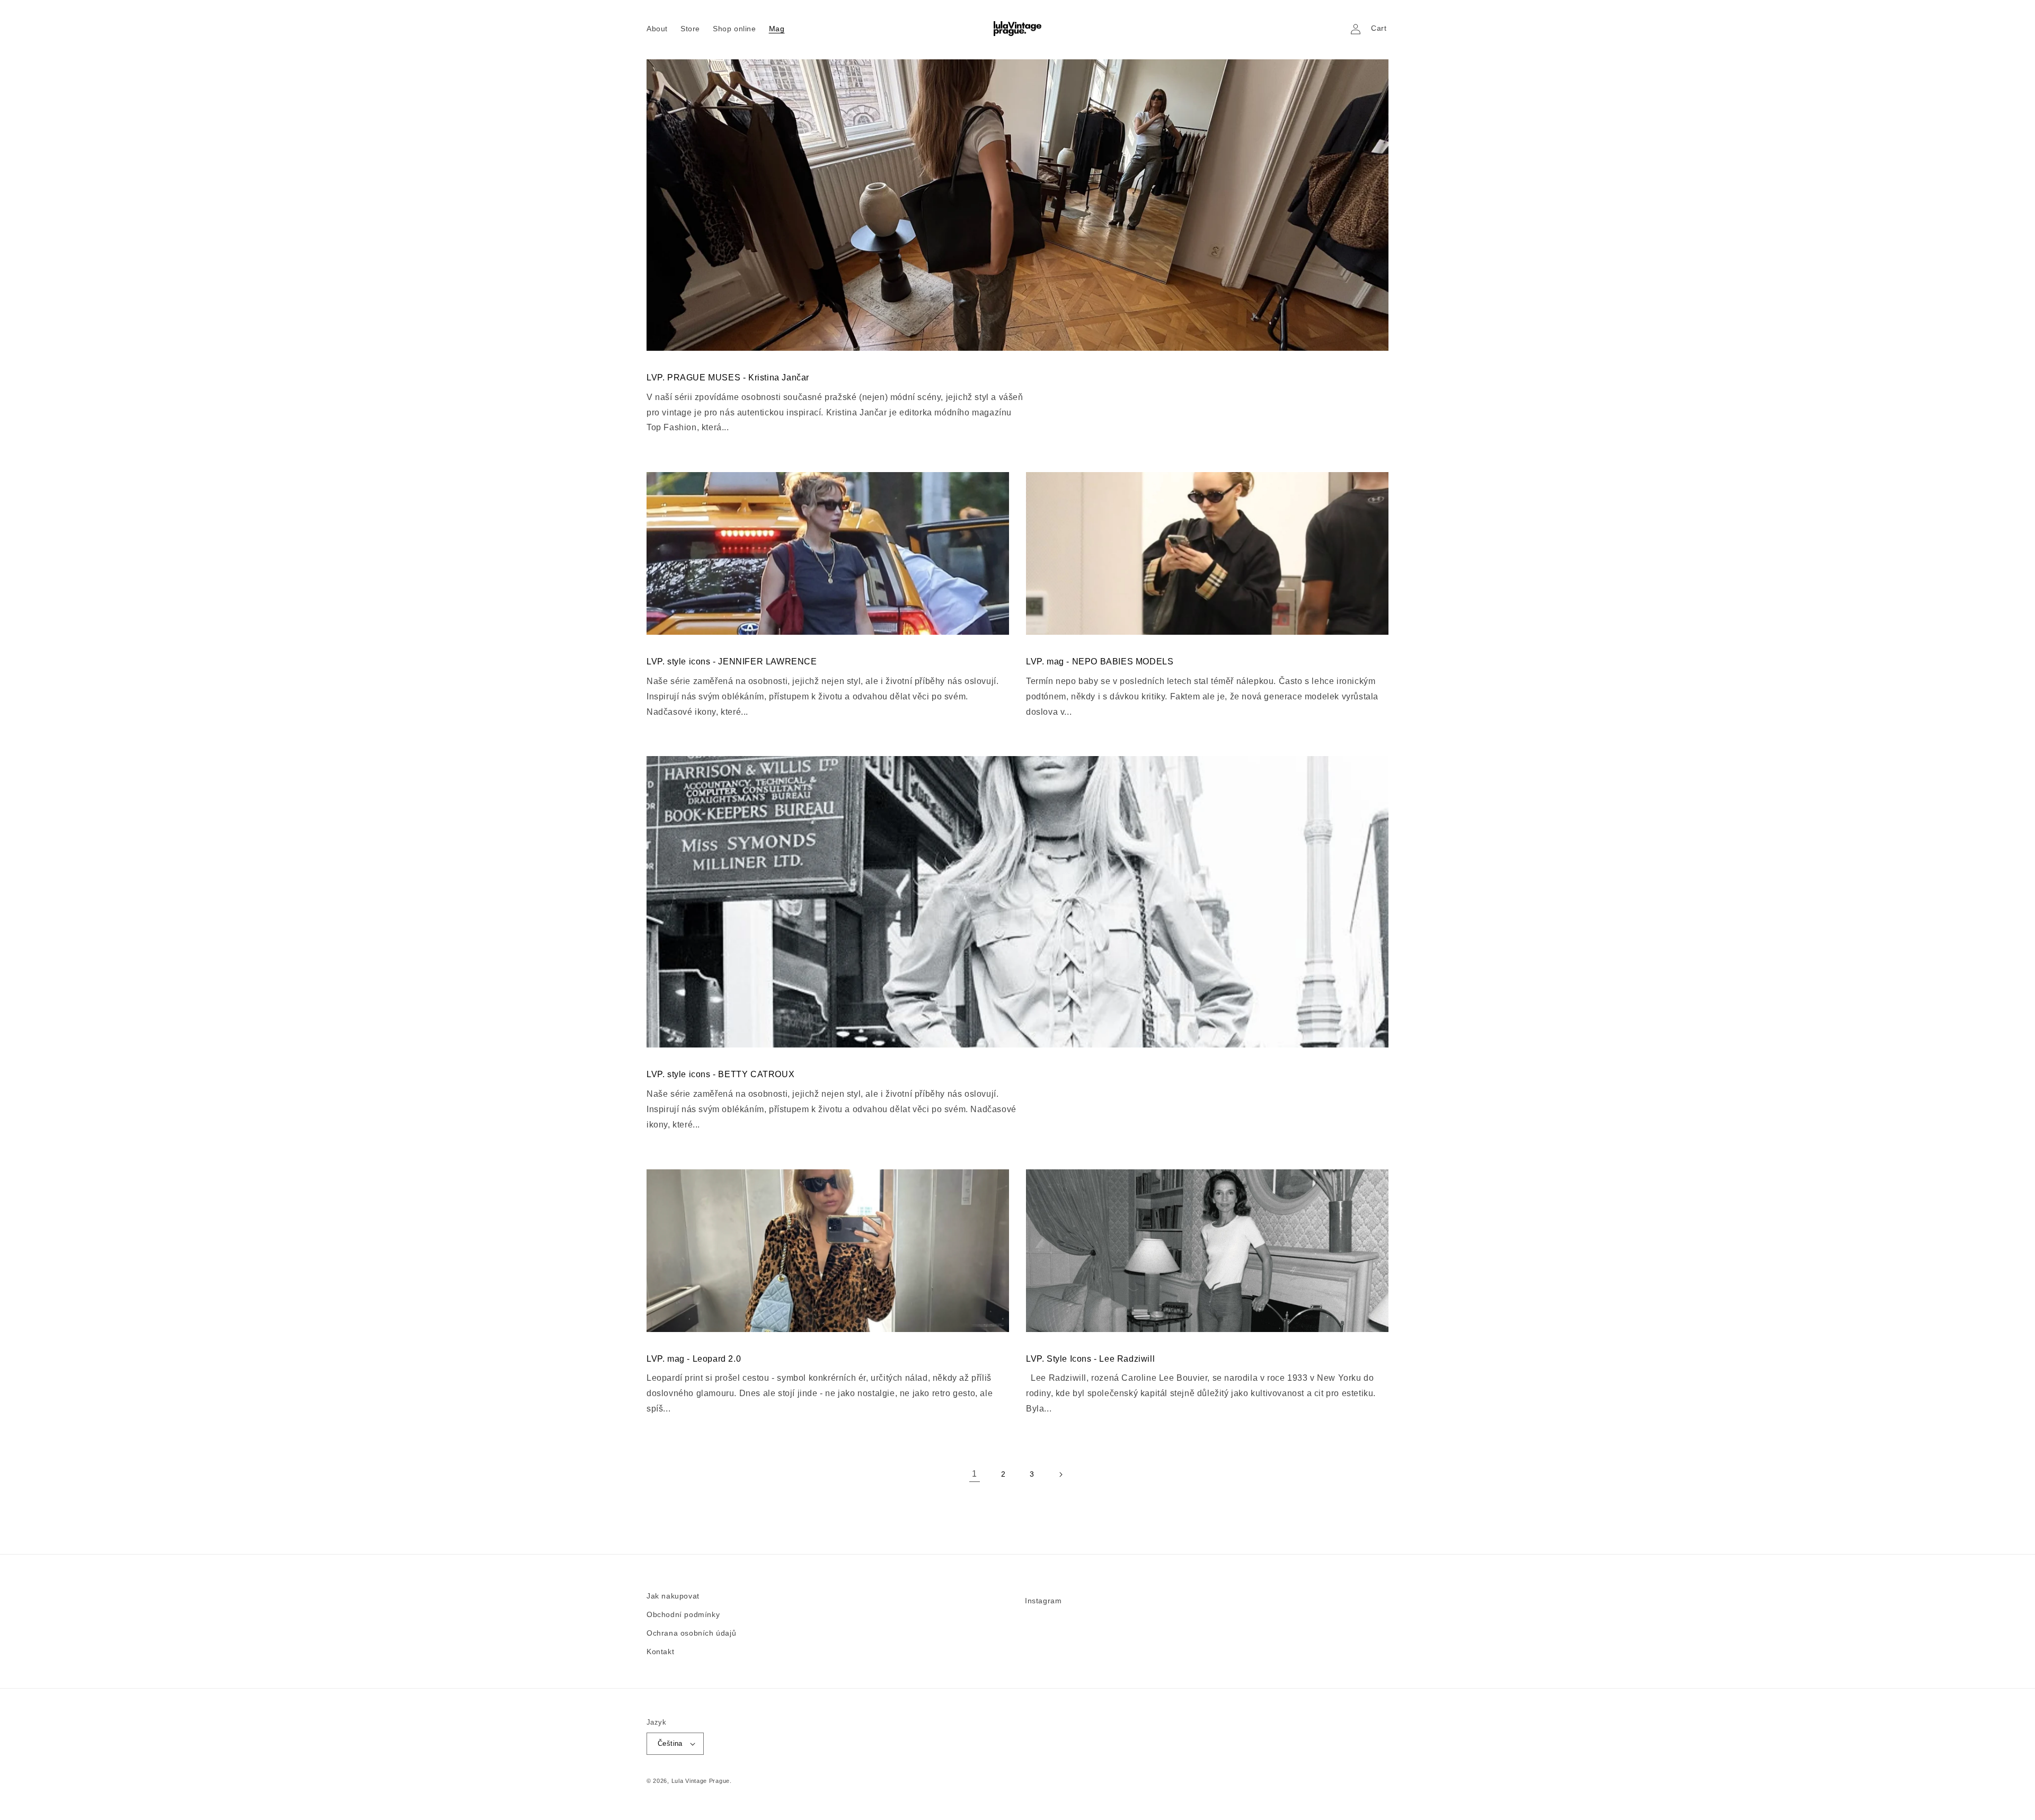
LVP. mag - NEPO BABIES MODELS (1100, 662)
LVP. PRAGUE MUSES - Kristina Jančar (728, 378)
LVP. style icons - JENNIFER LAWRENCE (732, 662)
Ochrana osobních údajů (691, 1633)
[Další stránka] (1060, 1475)
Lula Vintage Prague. (702, 1781)
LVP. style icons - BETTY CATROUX (720, 1074)
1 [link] (975, 1474)
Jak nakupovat (673, 1596)
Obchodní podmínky (683, 1614)
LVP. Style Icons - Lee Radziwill (1090, 1359)
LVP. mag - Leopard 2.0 (694, 1359)
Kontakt (660, 1652)
